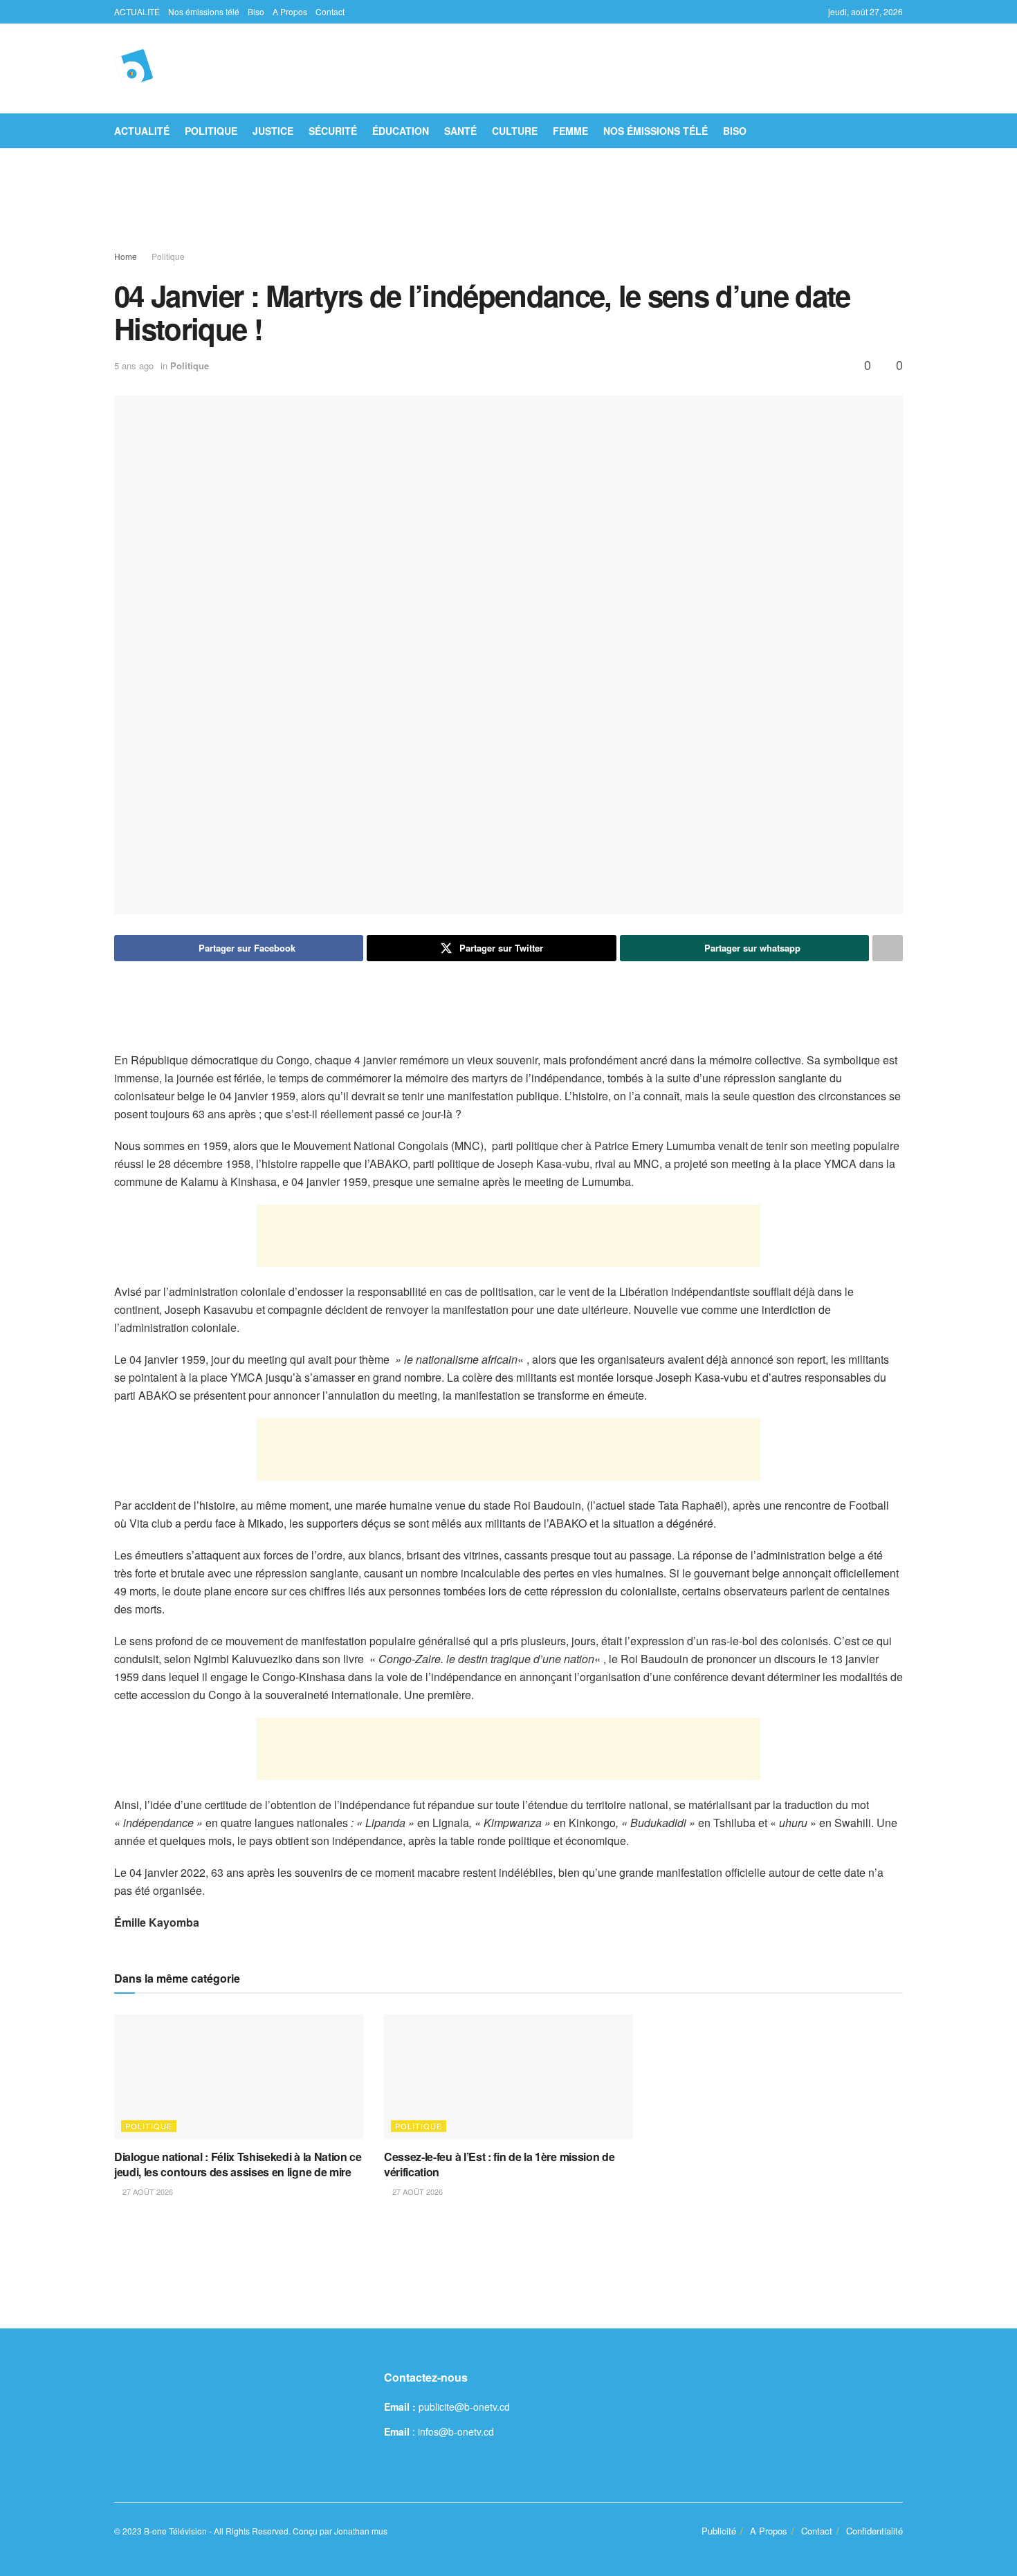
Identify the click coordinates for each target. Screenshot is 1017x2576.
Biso (256, 11)
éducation (401, 131)
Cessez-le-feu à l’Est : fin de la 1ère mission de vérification (499, 2164)
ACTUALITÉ (137, 11)
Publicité (719, 2531)
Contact (330, 11)
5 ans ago (134, 365)
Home (126, 256)
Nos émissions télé (204, 11)
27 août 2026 (147, 2192)
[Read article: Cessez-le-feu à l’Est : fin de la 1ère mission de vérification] (508, 2077)
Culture (515, 131)
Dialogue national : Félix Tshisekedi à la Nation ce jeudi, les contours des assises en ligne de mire (238, 2164)
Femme (570, 131)
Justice (273, 131)
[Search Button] (898, 131)
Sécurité (333, 131)
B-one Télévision (175, 2531)
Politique (211, 131)
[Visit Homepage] (134, 68)
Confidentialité (874, 2531)
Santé (460, 131)
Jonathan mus (361, 2531)
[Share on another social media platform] (888, 948)
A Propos (290, 11)
